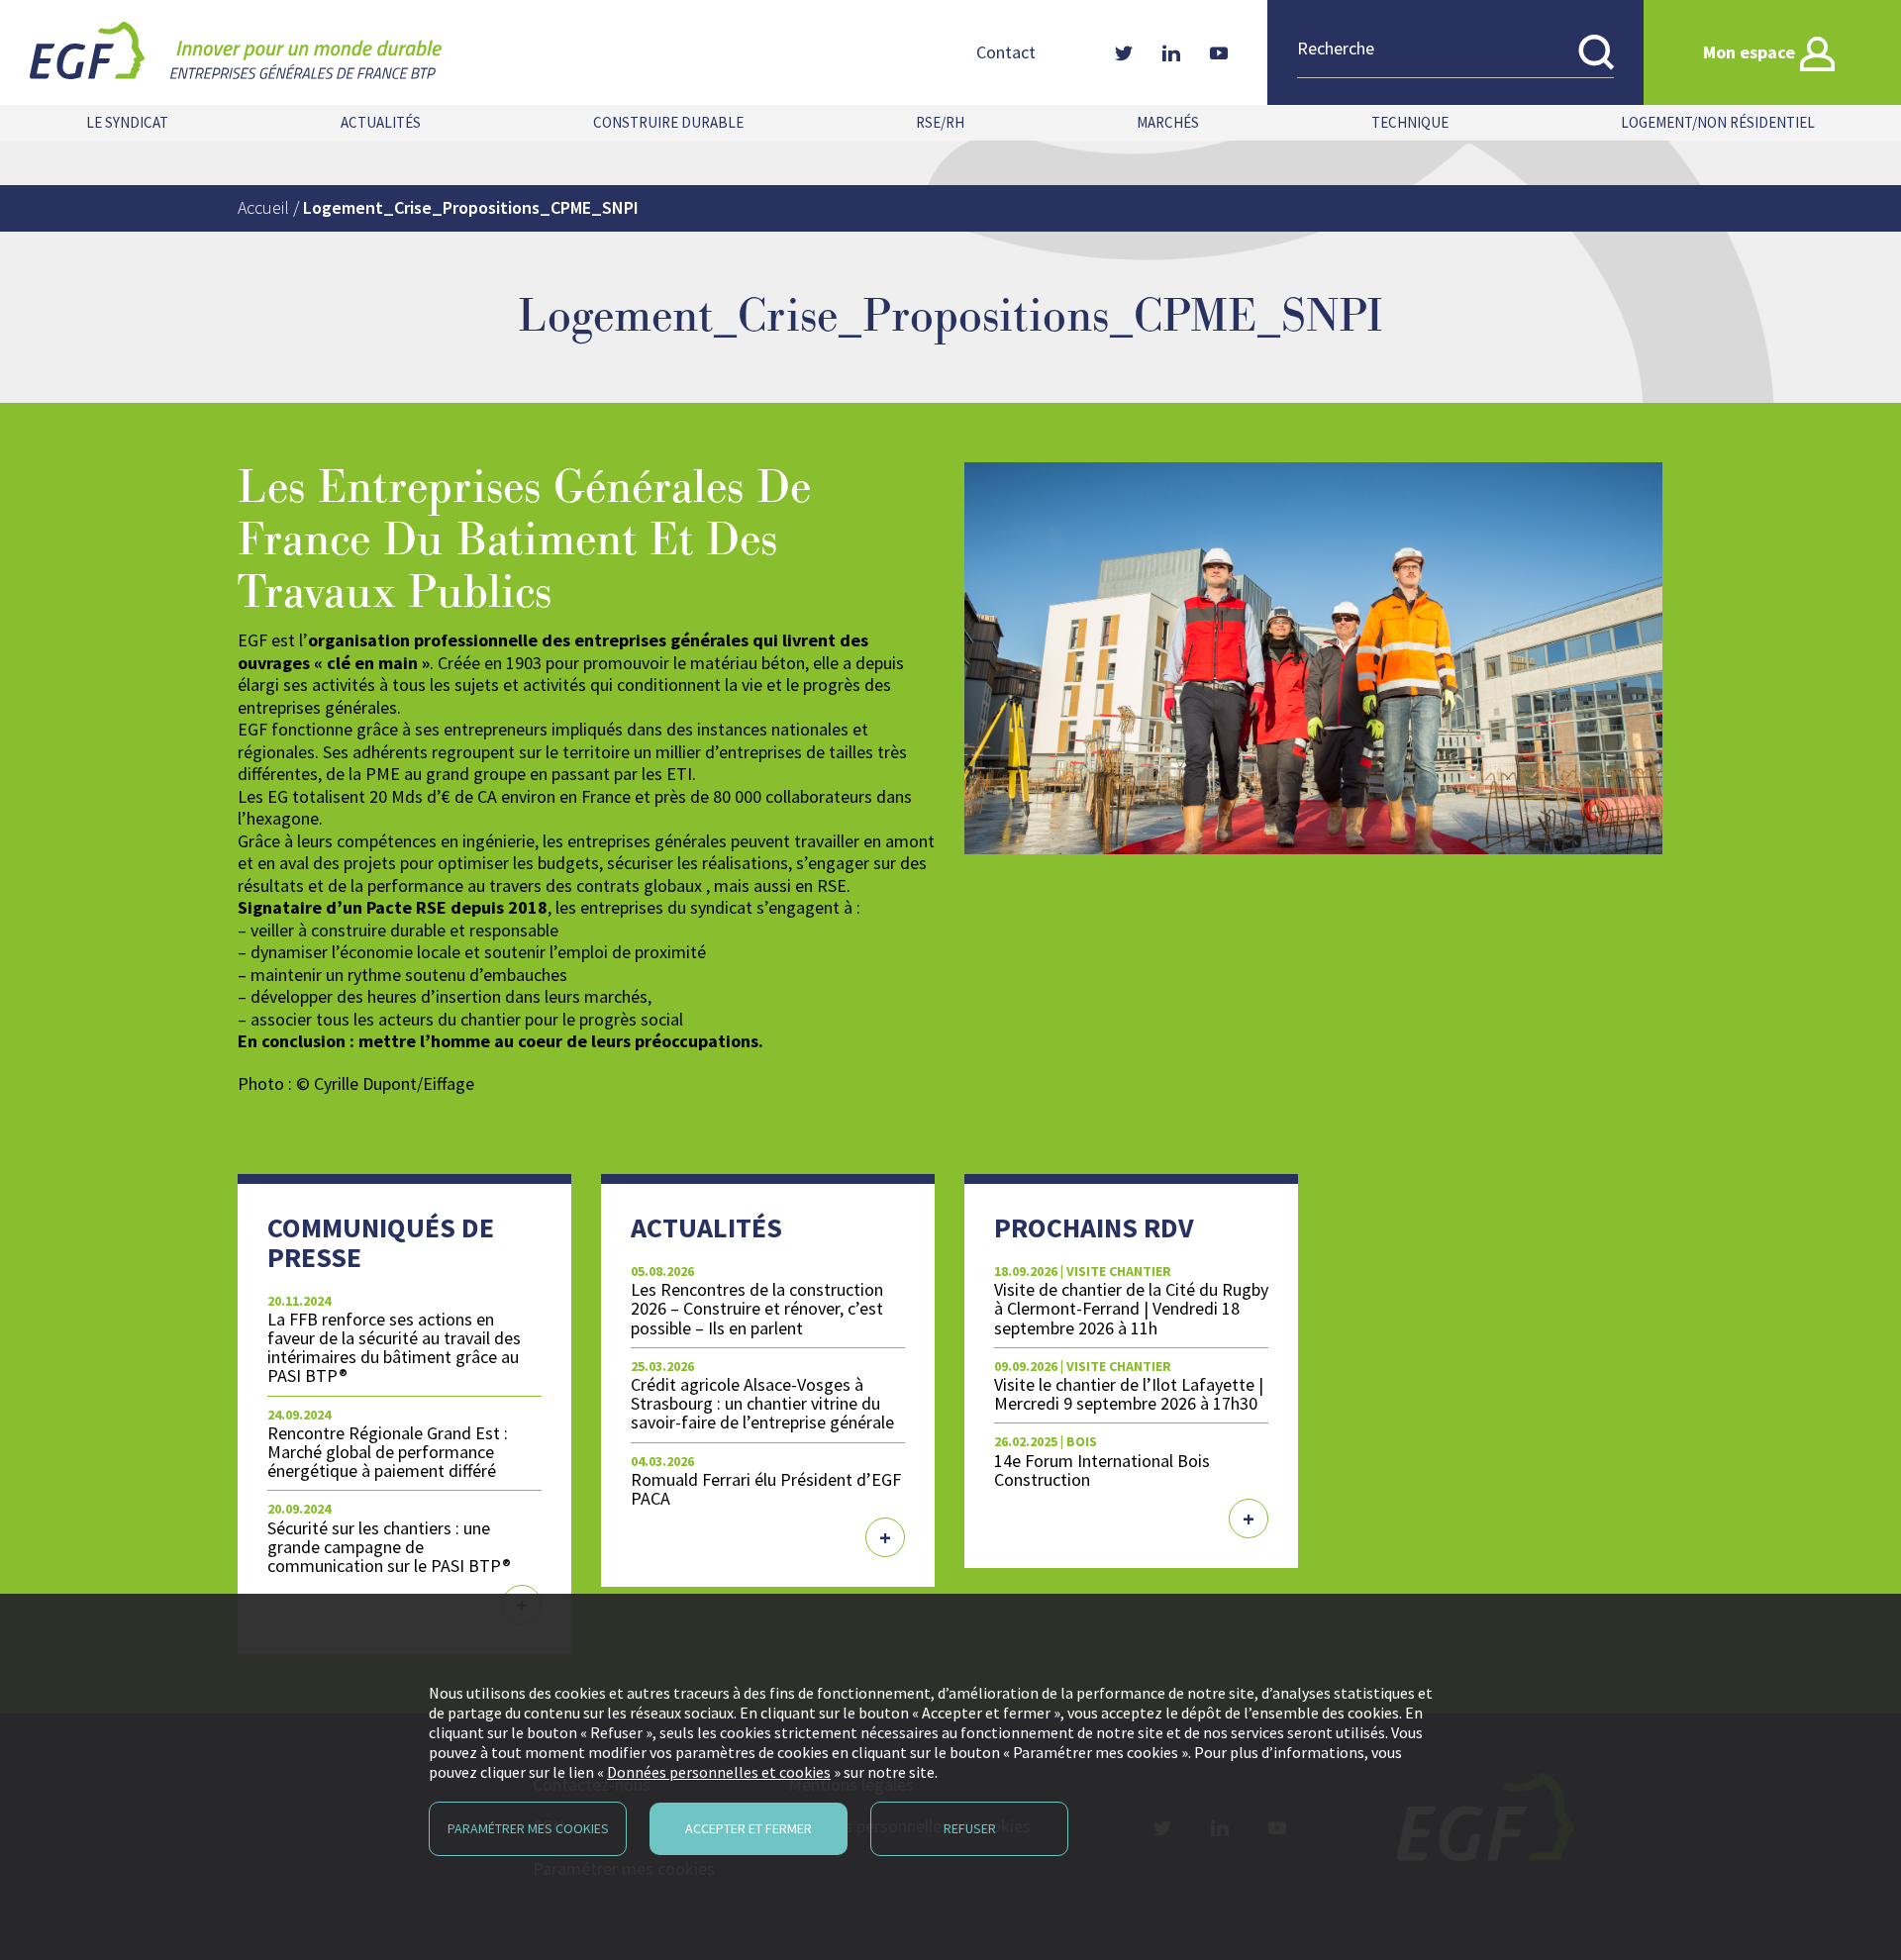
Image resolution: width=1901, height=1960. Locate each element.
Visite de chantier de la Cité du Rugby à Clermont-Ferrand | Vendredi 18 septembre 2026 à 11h (1131, 1308)
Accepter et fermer (749, 1828)
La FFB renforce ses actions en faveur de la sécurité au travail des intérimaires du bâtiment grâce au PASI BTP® (394, 1347)
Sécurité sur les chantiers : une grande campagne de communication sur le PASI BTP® (389, 1547)
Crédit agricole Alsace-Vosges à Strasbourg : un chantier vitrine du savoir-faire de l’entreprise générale (762, 1403)
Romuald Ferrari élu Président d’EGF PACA (766, 1489)
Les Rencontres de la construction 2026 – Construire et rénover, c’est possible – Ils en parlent (757, 1308)
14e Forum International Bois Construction (1102, 1470)
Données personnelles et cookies (719, 1772)
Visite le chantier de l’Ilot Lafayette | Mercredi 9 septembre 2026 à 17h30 (1129, 1394)
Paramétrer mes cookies (528, 1828)
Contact (1006, 52)
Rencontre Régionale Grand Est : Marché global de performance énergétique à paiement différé (388, 1452)
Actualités (381, 122)
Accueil (263, 207)
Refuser (970, 1828)
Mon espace (1749, 52)
